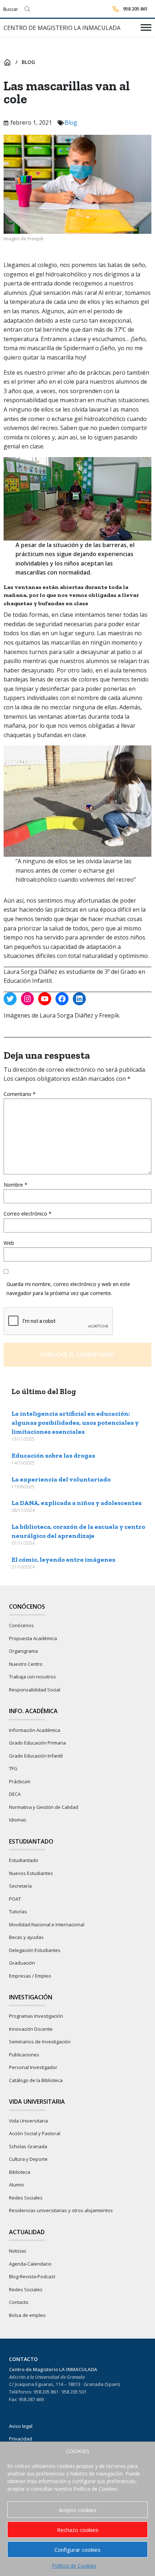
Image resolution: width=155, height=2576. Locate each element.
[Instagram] (27, 999)
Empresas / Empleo (30, 1976)
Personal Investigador (33, 2067)
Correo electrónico (28, 1214)
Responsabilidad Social (35, 1690)
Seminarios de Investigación (40, 2042)
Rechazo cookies (78, 2530)
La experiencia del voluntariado (61, 1479)
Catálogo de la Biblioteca (36, 2080)
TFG (13, 1768)
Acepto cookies (78, 2510)
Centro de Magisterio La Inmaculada (62, 28)
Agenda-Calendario (30, 2264)
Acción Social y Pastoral (35, 2133)
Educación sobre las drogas (53, 1455)
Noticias (18, 2251)
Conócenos (21, 1625)
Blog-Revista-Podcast (32, 2276)
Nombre (15, 1185)
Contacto (19, 2302)
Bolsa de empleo (27, 2315)
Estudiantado (24, 1860)
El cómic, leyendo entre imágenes (63, 1560)
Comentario (20, 1094)
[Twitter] (10, 999)
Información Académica (35, 1730)
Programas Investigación (36, 2016)
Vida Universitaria (28, 2121)
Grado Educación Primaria (37, 1743)
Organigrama (23, 1651)
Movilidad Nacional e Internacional (47, 1925)
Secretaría (20, 1886)
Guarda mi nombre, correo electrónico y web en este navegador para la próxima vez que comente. (68, 1289)
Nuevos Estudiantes (31, 1873)
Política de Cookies (74, 2566)
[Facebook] (62, 999)
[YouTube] (45, 999)
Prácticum (20, 1781)
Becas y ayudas (26, 1937)
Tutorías (18, 1911)
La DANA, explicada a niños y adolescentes (77, 1503)
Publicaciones (24, 2055)
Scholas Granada (28, 2146)
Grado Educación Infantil (36, 1756)
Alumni (16, 2185)
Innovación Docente (31, 2029)
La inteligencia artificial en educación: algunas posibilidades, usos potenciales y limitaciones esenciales (75, 1423)
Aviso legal (21, 2426)
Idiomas (18, 1820)
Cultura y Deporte (28, 2159)
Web (9, 1243)
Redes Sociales (26, 2198)
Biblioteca (20, 2172)
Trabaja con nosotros (32, 1677)
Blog (28, 62)
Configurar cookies (77, 2550)
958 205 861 (135, 9)
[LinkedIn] (79, 999)
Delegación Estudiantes (35, 1950)
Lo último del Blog (44, 1391)
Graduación (22, 1963)
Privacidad (21, 2439)
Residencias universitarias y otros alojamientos (61, 2210)
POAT (15, 1899)
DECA (15, 1794)
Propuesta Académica (33, 1638)
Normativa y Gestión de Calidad (44, 1807)
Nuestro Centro (26, 1664)
